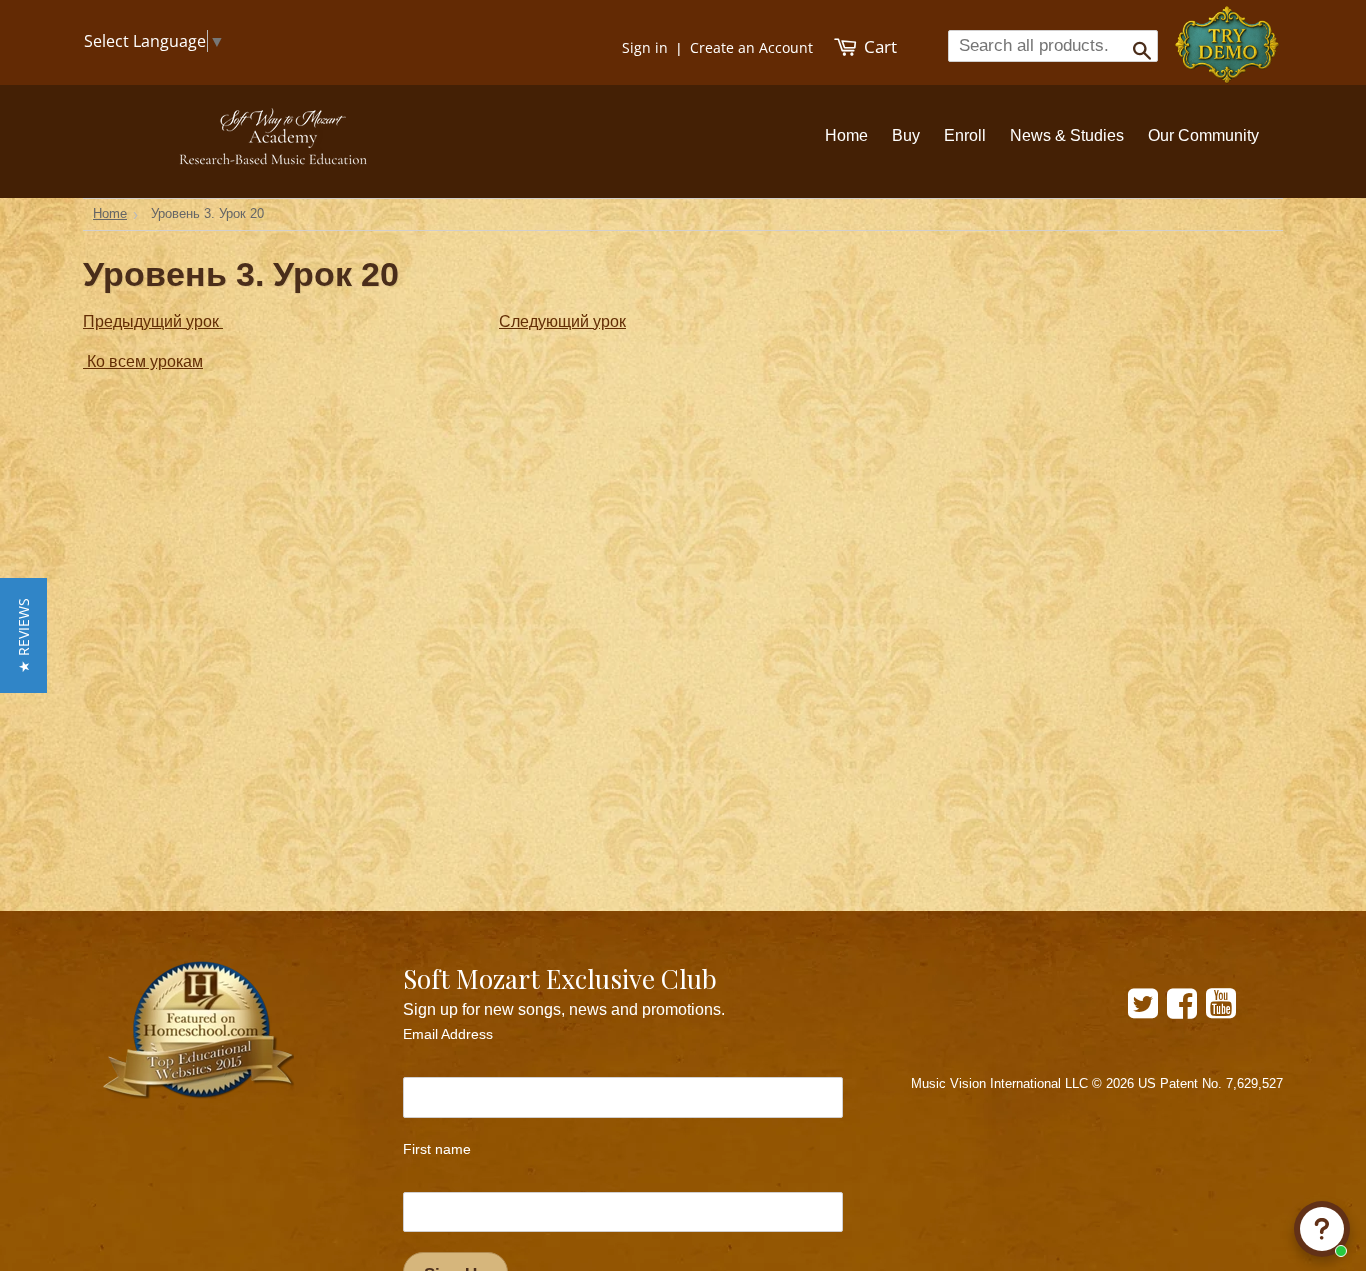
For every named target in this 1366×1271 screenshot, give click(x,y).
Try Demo (1228, 35)
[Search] (1135, 45)
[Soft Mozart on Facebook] (1182, 1010)
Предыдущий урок (153, 321)
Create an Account (751, 47)
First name (437, 1149)
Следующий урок (562, 321)
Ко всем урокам (143, 361)
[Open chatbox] (1322, 1229)
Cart (878, 46)
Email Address (448, 1034)
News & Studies (1067, 135)
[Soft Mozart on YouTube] (1221, 1010)
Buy (906, 135)
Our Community (1203, 135)
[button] (23, 635)
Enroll (965, 135)
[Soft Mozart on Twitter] (1143, 1010)
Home (846, 135)
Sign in (645, 47)
